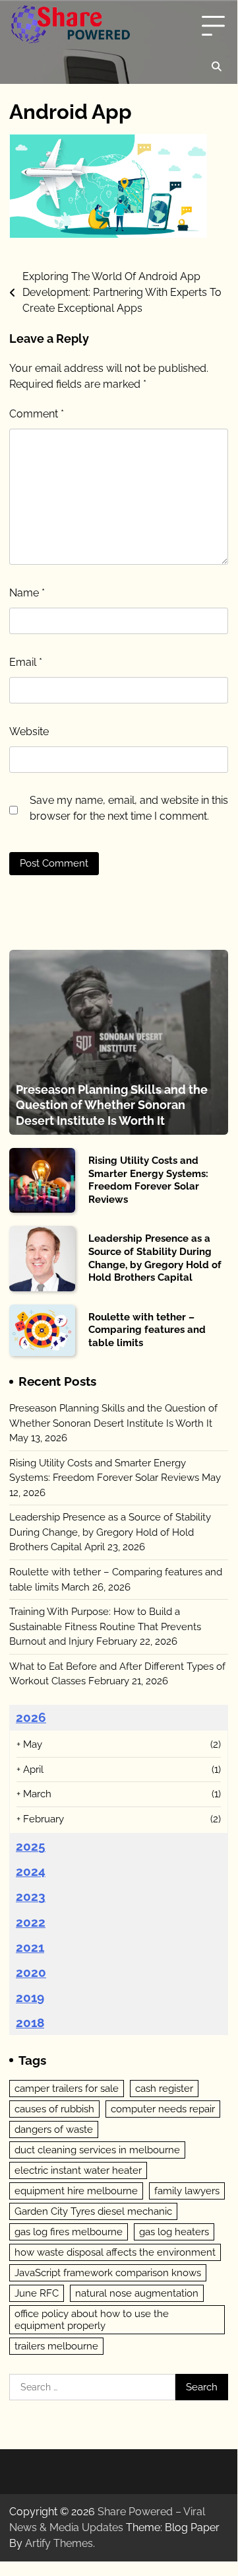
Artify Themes (59, 2543)
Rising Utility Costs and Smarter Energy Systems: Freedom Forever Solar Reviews (148, 1180)
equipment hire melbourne (76, 2191)
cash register (164, 2089)
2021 (30, 1947)
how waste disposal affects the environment (115, 2252)
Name (27, 593)
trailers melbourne (56, 2346)
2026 (31, 1717)
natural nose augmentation (137, 2293)
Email (26, 662)
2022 (31, 1922)
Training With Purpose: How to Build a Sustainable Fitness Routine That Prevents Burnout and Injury (105, 1627)
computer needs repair (163, 2109)
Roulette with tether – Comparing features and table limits (147, 1330)
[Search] (216, 67)
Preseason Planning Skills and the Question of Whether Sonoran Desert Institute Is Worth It (112, 1105)
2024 (31, 1871)
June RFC (37, 2293)
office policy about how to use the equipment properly (92, 2320)
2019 (30, 1997)
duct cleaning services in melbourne (97, 2150)
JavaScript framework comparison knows (108, 2273)
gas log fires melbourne (69, 2232)
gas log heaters (174, 2232)
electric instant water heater (78, 2170)
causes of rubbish (54, 2109)
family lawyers (187, 2191)
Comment (37, 414)
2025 (31, 1846)
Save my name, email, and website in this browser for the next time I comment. (129, 808)
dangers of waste (54, 2129)
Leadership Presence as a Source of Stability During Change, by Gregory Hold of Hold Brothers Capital (155, 1258)
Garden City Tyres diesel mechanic (93, 2211)
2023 (31, 1896)
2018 (30, 2022)
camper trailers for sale (67, 2089)
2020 (31, 1972)
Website (29, 732)
